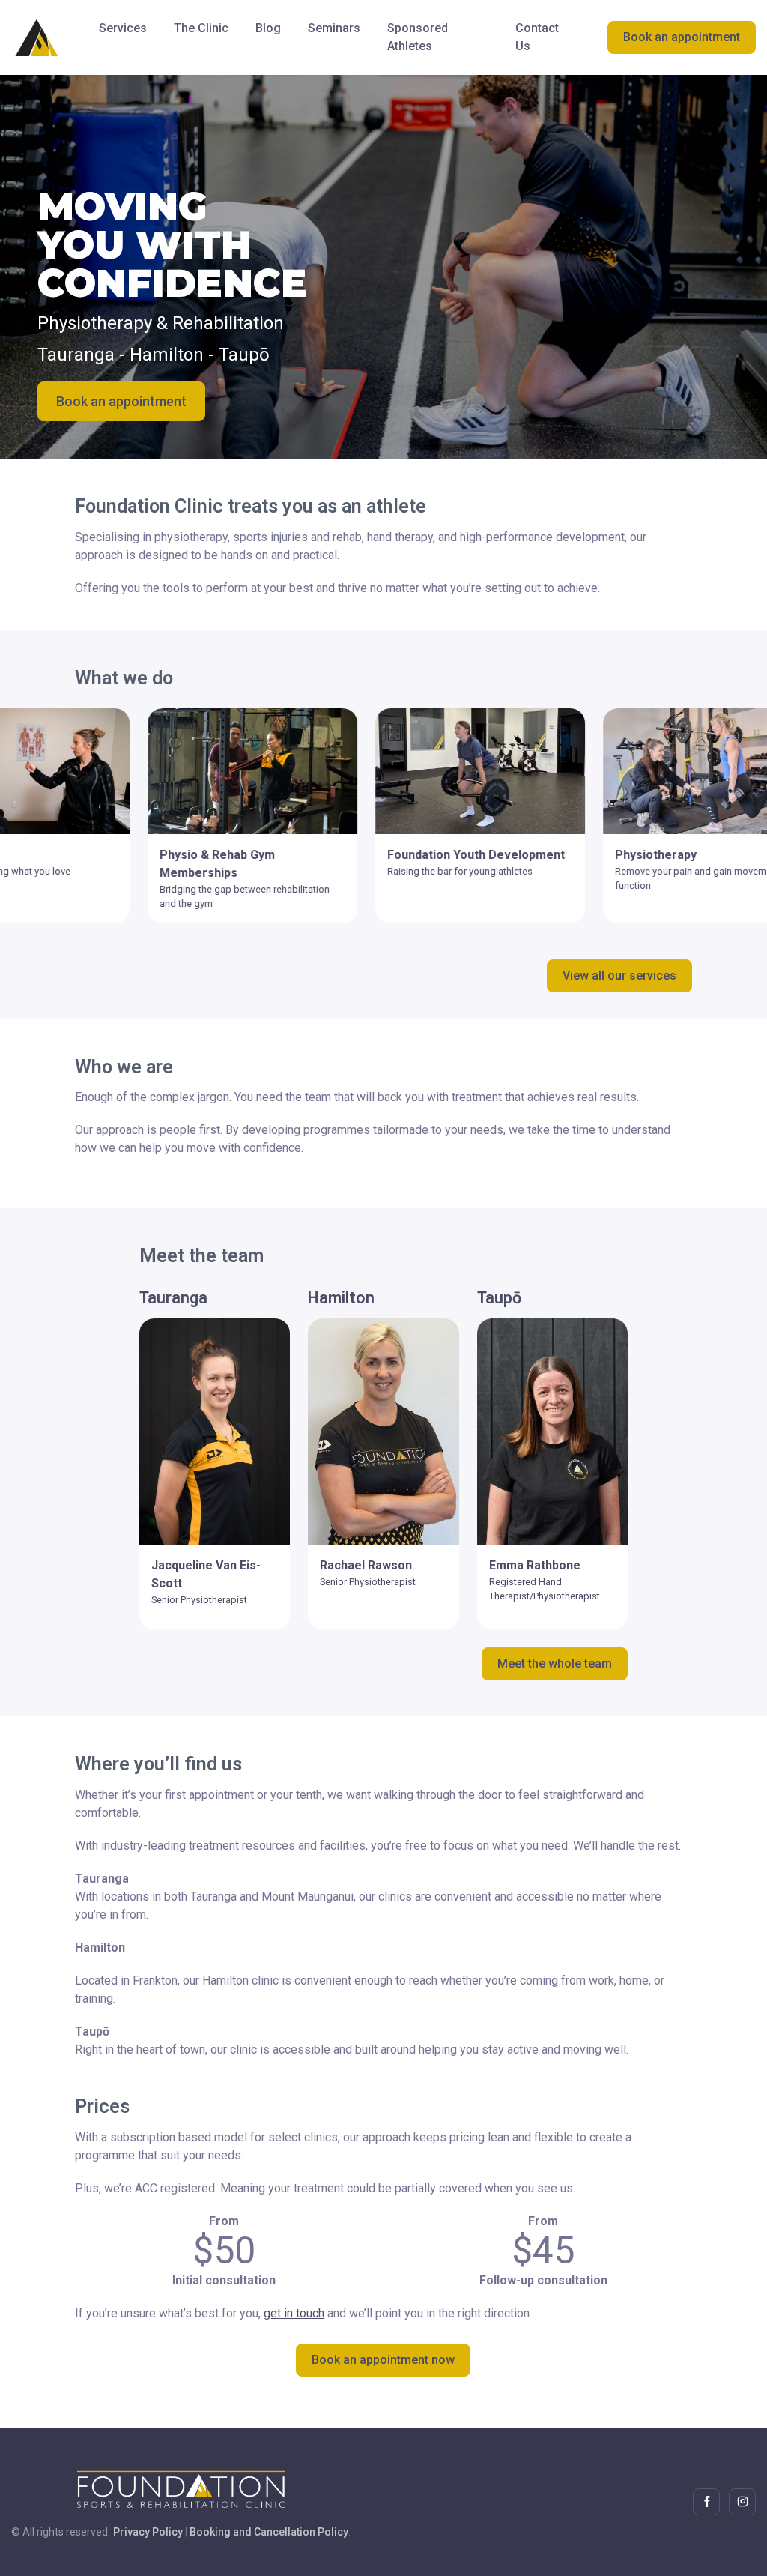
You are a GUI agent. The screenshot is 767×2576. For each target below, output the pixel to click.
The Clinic (201, 28)
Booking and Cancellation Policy (269, 2532)
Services (123, 28)
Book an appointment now (383, 2360)
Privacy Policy (148, 2532)
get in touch (294, 2313)
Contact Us (537, 37)
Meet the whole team (555, 1663)
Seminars (334, 28)
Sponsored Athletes (418, 37)
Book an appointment (682, 37)
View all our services (619, 975)
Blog (268, 28)
